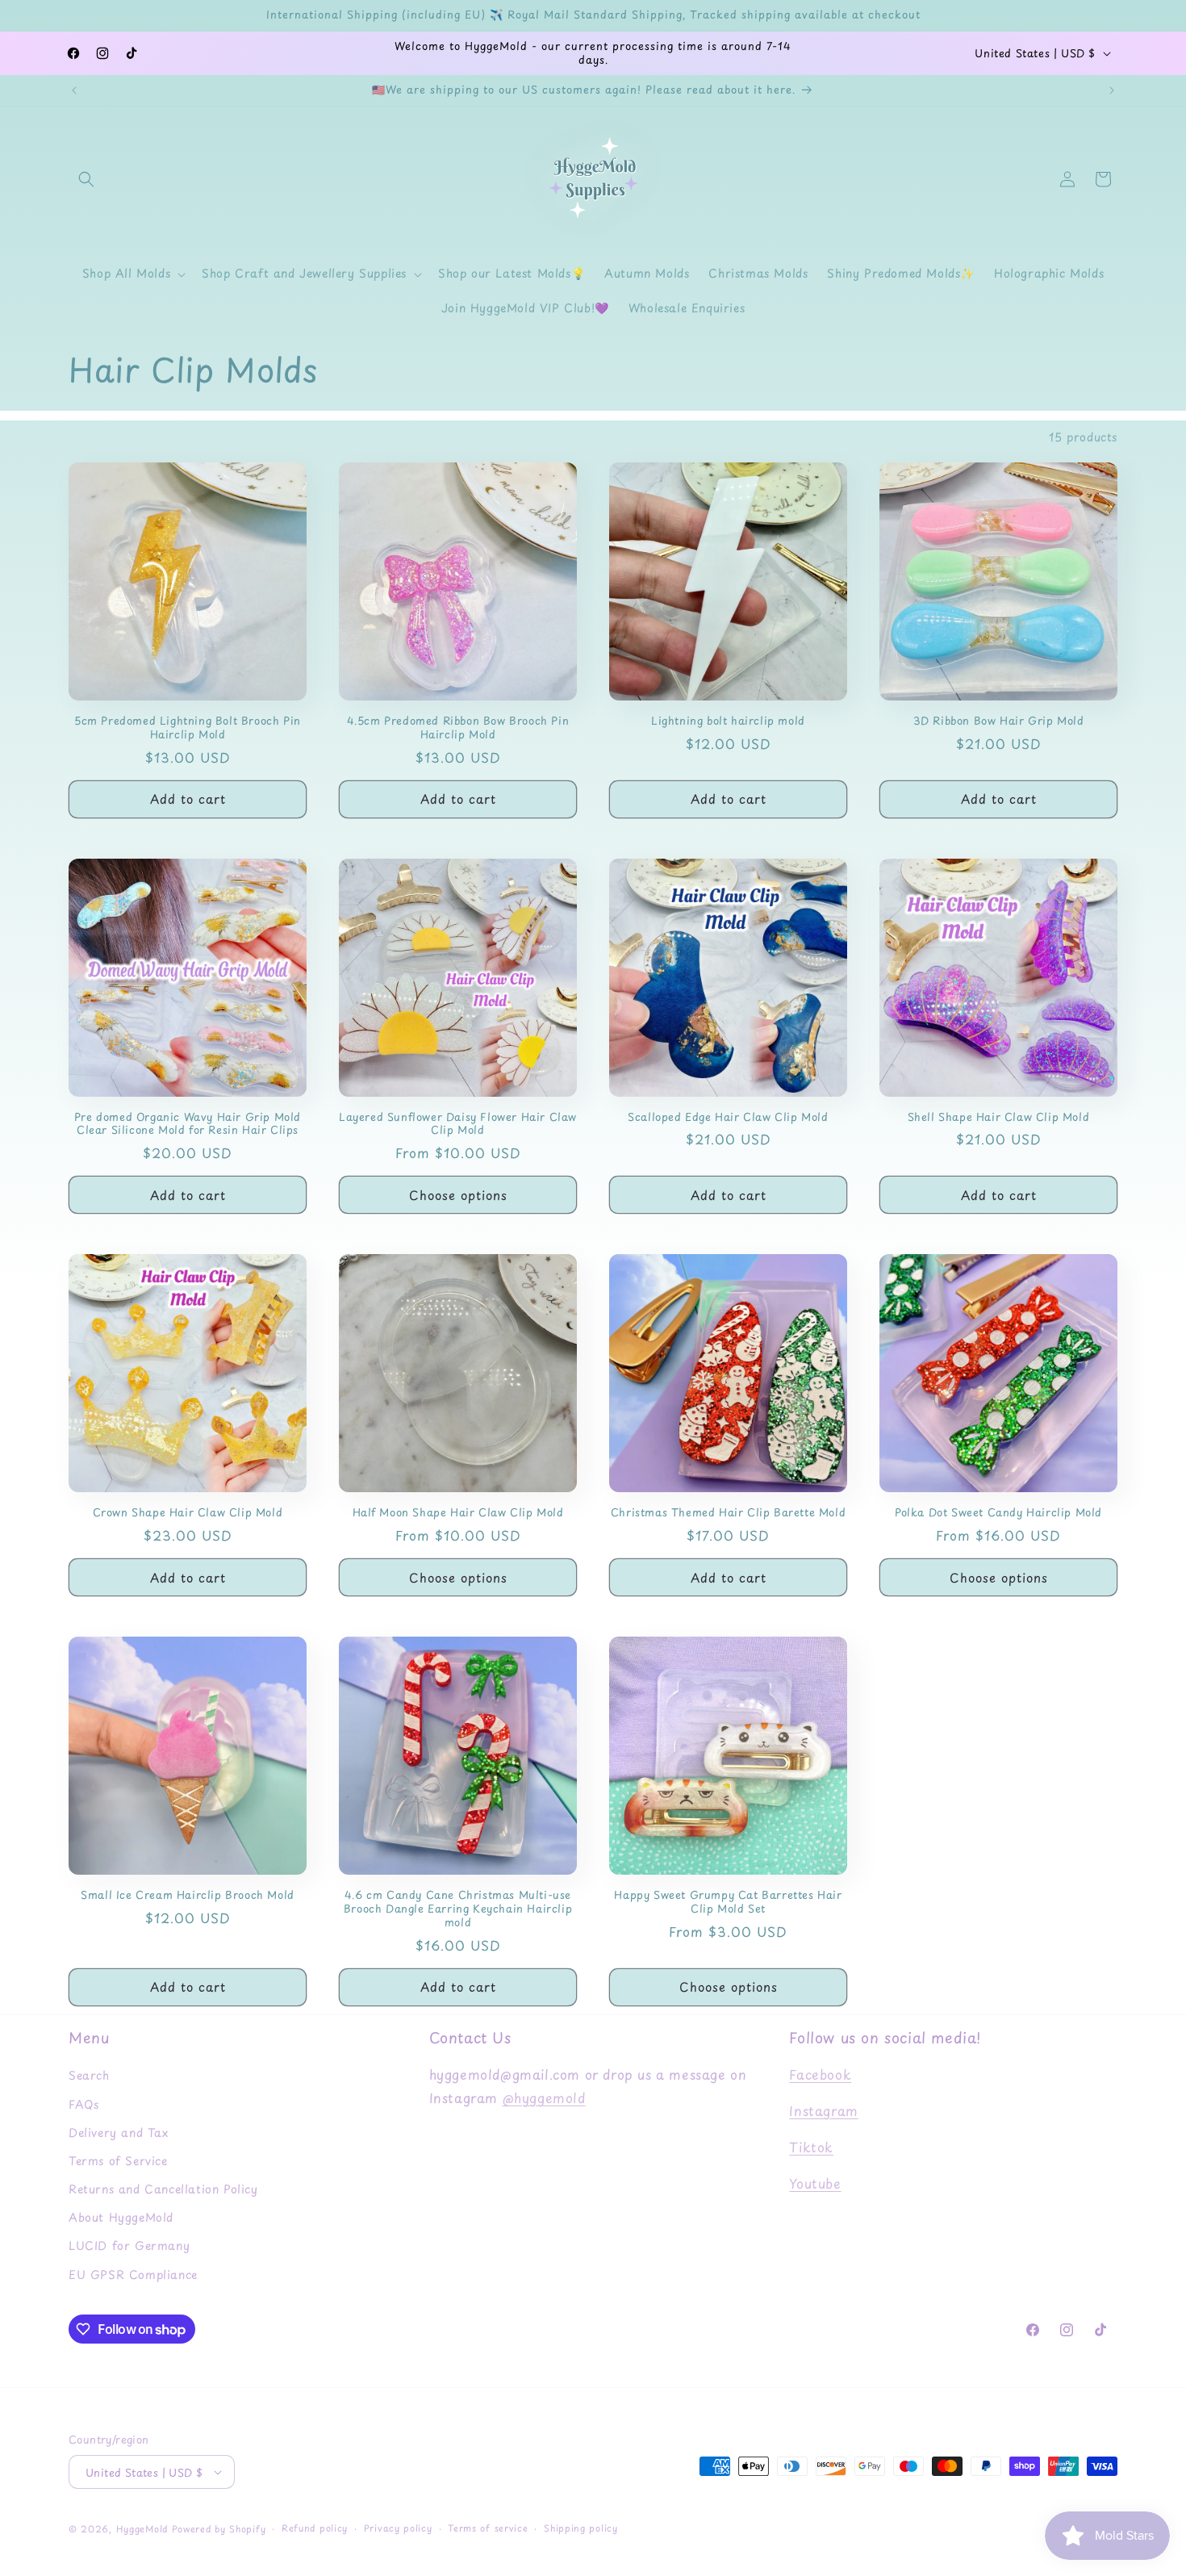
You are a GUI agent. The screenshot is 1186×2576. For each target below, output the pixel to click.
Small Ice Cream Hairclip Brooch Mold (188, 1895)
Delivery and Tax (119, 2133)
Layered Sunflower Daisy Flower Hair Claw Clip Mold (458, 1124)
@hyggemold (544, 2097)
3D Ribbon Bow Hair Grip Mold (999, 721)
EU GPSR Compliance (133, 2275)
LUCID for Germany (129, 2246)
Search (89, 2075)
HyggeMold (142, 2529)
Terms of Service (118, 2161)
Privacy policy (398, 2528)
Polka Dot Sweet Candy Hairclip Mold (998, 1513)
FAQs (84, 2104)
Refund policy (315, 2528)
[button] (86, 179)
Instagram (823, 2110)
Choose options (458, 1195)
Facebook (820, 2074)
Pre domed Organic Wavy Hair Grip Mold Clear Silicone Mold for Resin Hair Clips (188, 1124)
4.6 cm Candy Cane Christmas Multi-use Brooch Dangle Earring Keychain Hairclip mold (458, 1909)
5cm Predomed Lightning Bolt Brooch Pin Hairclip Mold (188, 728)
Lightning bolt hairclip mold (728, 721)
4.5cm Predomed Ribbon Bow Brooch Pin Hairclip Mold (458, 728)
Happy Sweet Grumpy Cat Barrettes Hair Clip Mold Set (728, 1902)
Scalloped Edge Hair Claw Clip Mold (728, 1117)
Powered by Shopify (219, 2529)
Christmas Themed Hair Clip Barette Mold (728, 1513)
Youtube (815, 2183)
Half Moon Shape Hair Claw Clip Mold (458, 1513)
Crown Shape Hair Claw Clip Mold (188, 1513)
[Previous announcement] (74, 90)
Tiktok (811, 2147)
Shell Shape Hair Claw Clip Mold (999, 1117)
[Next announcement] (1112, 90)
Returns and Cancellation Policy (163, 2189)
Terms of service (488, 2528)
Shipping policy (581, 2528)
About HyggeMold (121, 2217)
